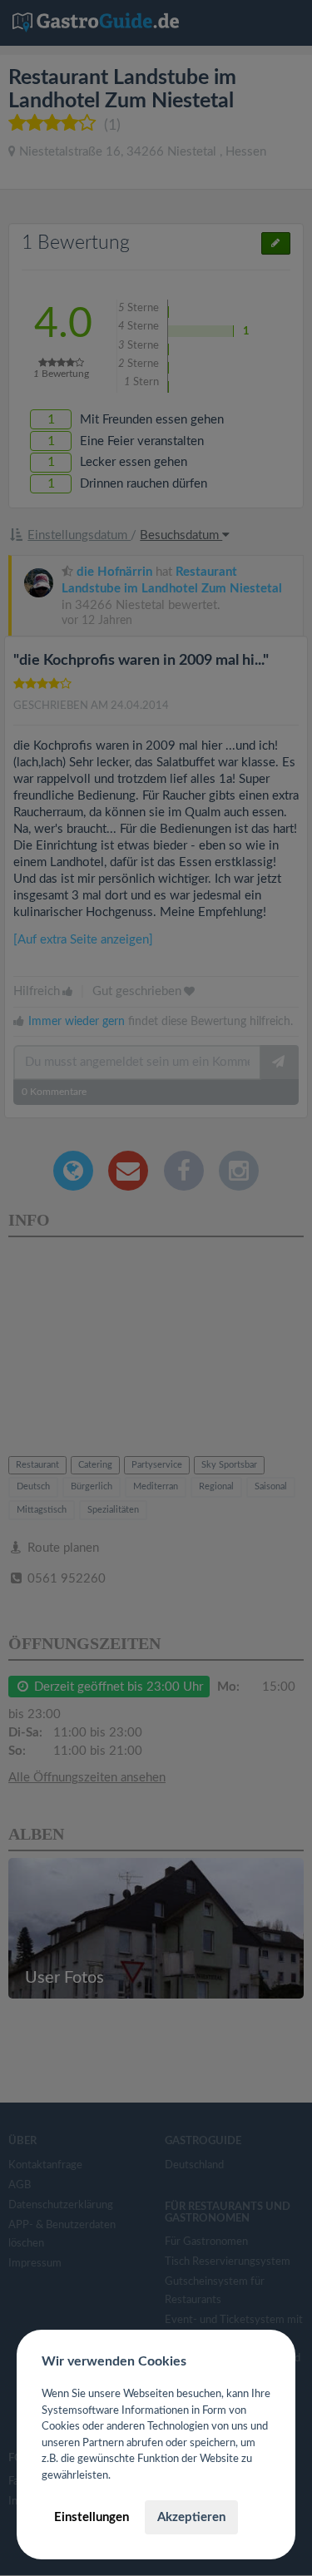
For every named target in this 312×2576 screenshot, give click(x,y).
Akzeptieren (191, 2517)
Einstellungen (92, 2517)
